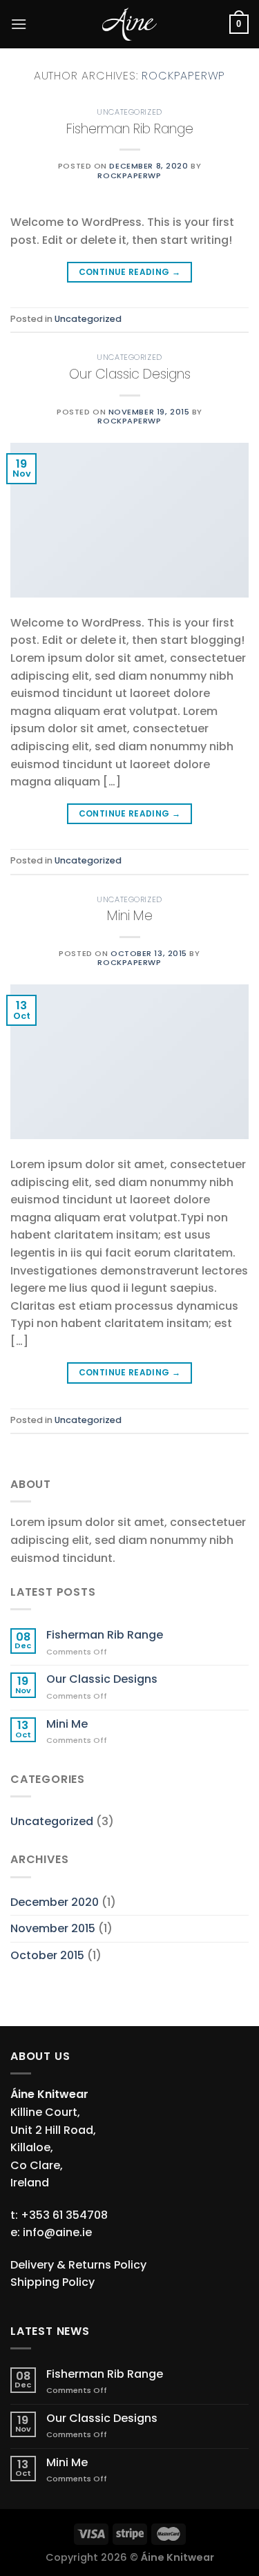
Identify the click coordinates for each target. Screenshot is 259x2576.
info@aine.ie (57, 2232)
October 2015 (47, 1955)
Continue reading (130, 272)
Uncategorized (129, 112)
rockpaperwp (183, 76)
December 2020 (55, 1902)
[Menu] (19, 24)
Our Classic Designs (130, 374)
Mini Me (130, 916)
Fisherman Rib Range (130, 129)
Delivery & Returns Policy (78, 2265)
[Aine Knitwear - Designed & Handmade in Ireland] (130, 24)
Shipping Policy (52, 2282)
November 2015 (53, 1928)
